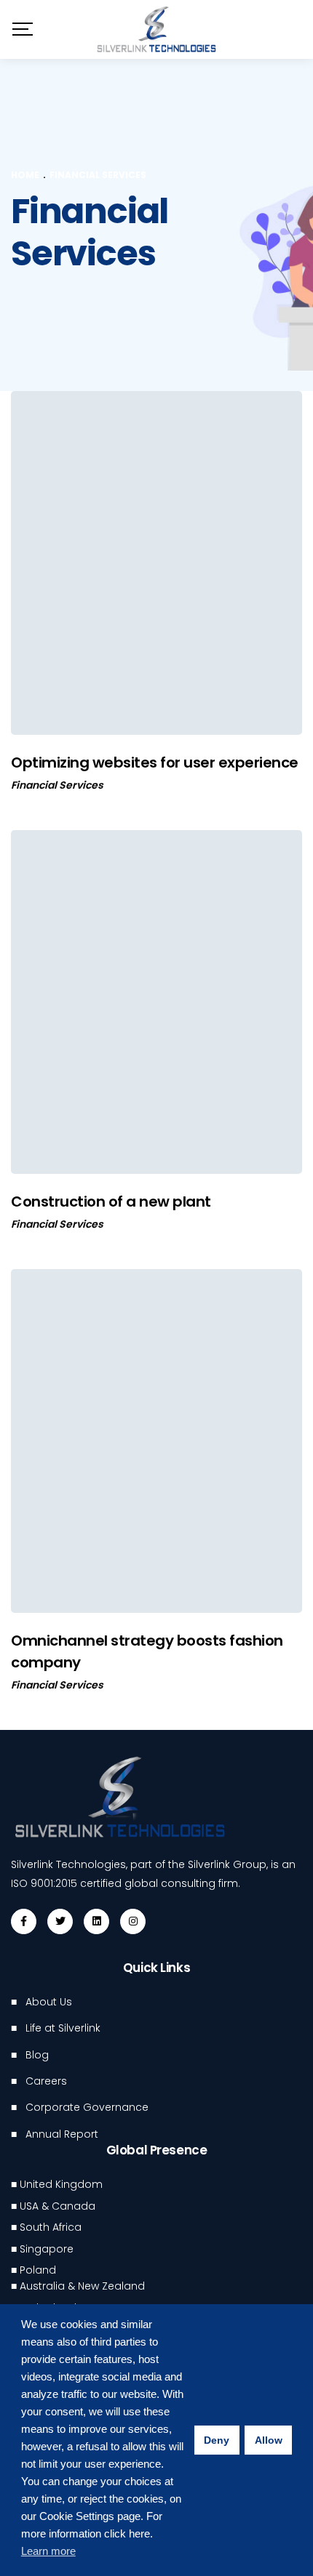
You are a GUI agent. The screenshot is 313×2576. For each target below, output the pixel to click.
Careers (46, 2081)
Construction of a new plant (111, 1202)
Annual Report (62, 2134)
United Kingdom (61, 2184)
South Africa (51, 2227)
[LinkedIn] (96, 1921)
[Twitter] (60, 1921)
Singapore (47, 2249)
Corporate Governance (87, 2107)
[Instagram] (133, 1921)
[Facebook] (24, 1921)
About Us (49, 2002)
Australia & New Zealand (82, 2286)
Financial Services (57, 785)
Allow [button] (269, 2440)
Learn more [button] (48, 2551)
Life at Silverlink (63, 2028)
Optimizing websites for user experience (155, 762)
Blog (37, 2055)
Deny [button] (217, 2440)
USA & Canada (58, 2206)
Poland (38, 2270)
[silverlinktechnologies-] (156, 29)
